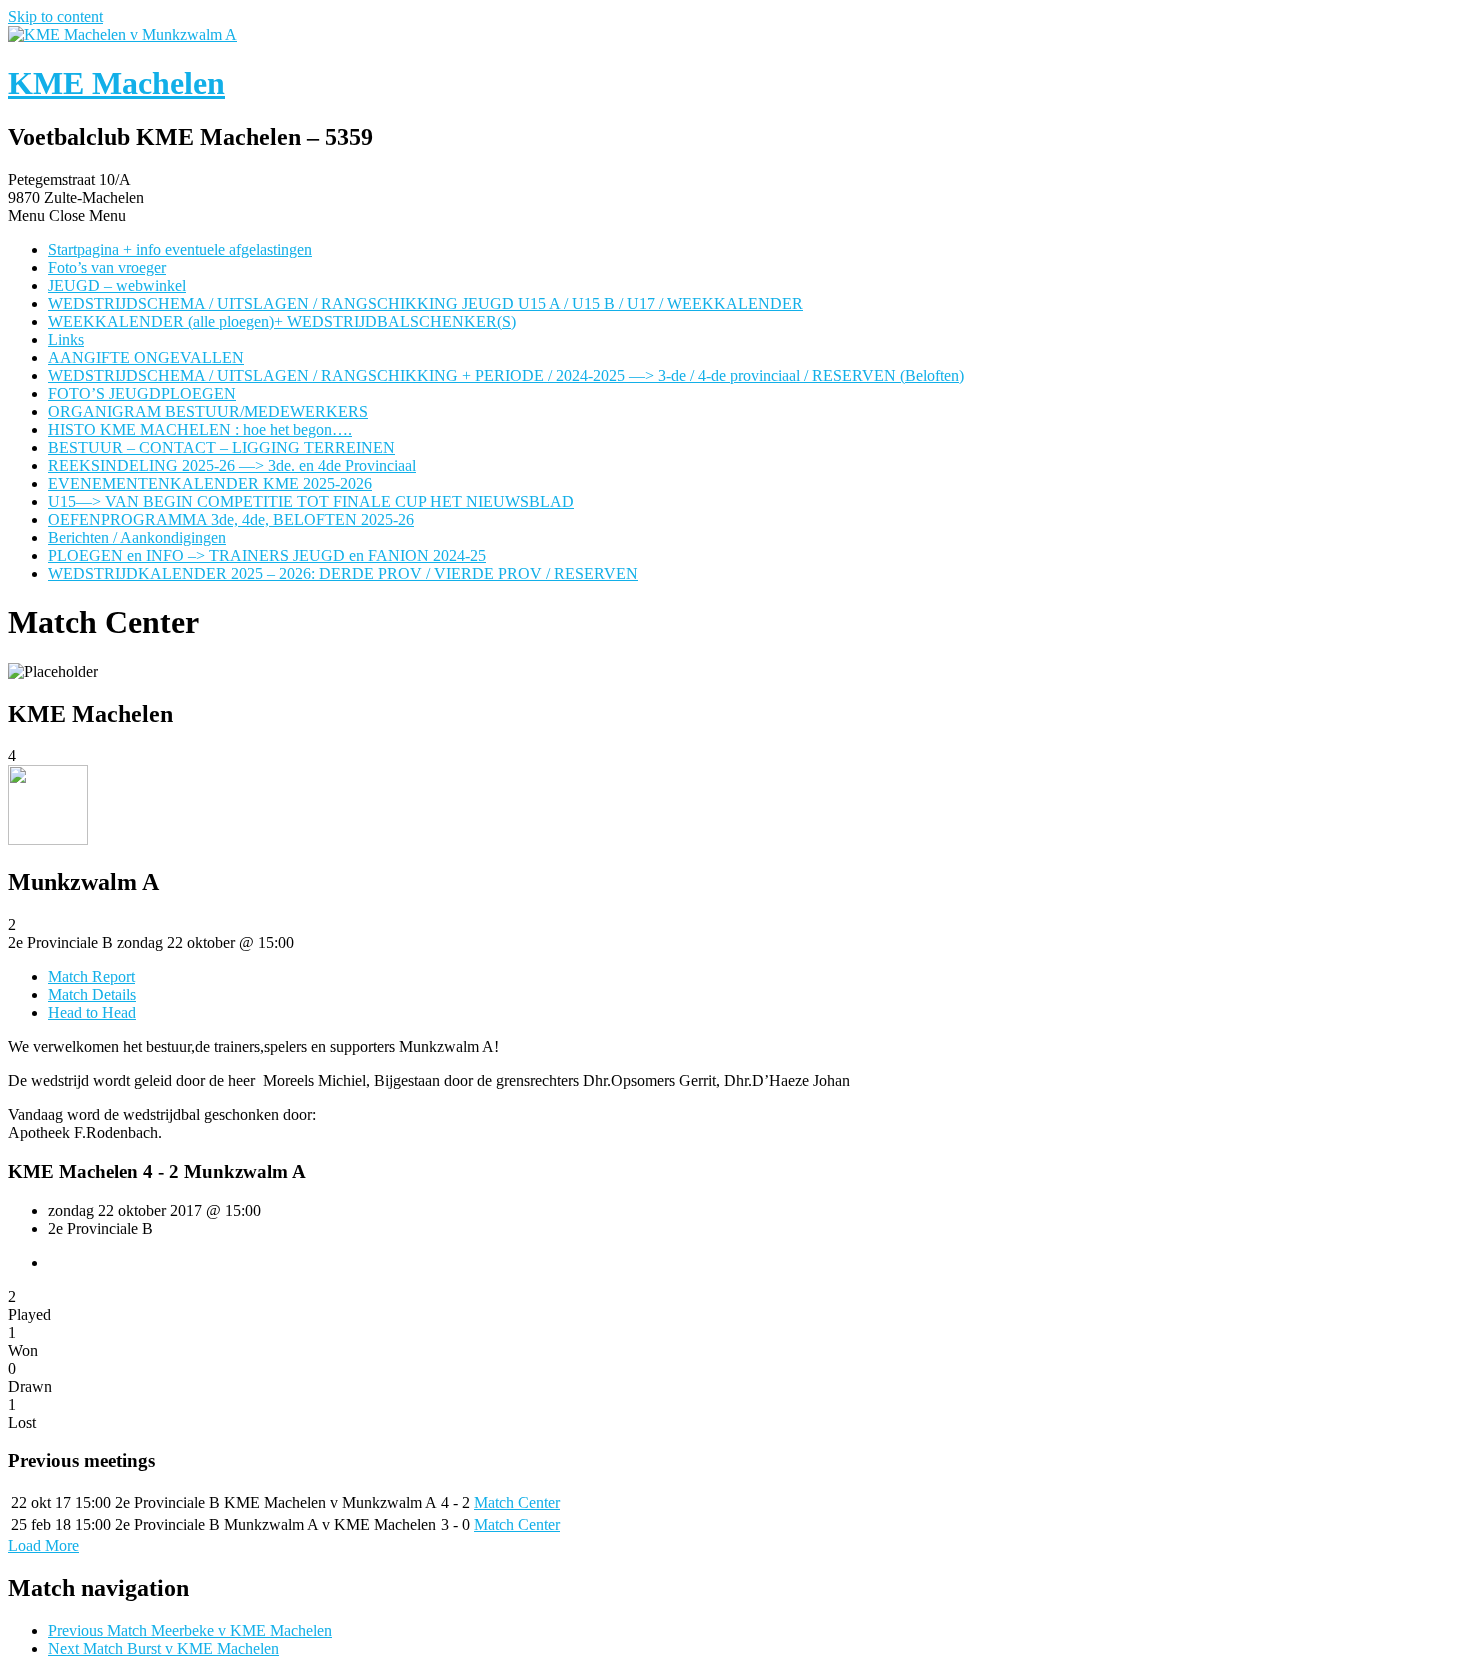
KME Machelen (116, 83)
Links (66, 339)
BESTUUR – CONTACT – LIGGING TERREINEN (221, 447)
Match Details (92, 994)
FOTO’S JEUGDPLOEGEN (142, 393)
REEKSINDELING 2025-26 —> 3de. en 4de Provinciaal (232, 465)
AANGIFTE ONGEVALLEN (146, 357)
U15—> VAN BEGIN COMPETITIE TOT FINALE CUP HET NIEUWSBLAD (311, 501)
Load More (43, 1545)
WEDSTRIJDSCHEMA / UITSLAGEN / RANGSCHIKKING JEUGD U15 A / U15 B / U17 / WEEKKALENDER (425, 303)
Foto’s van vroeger (107, 267)
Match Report (91, 976)
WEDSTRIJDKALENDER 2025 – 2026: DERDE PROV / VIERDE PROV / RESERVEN (343, 573)
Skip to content (55, 16)
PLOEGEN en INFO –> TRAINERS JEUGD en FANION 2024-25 (267, 555)
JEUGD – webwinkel (117, 285)
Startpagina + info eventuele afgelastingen (180, 249)
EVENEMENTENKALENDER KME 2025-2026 (210, 483)
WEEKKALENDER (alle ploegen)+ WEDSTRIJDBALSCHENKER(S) (282, 321)
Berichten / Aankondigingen (137, 537)
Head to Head (92, 1012)
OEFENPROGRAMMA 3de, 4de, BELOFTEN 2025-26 (231, 519)
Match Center (517, 1502)
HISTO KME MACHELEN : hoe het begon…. (200, 429)
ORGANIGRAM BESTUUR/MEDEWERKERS (208, 411)
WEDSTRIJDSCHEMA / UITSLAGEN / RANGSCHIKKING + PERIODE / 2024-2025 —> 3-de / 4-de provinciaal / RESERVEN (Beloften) (506, 375)
